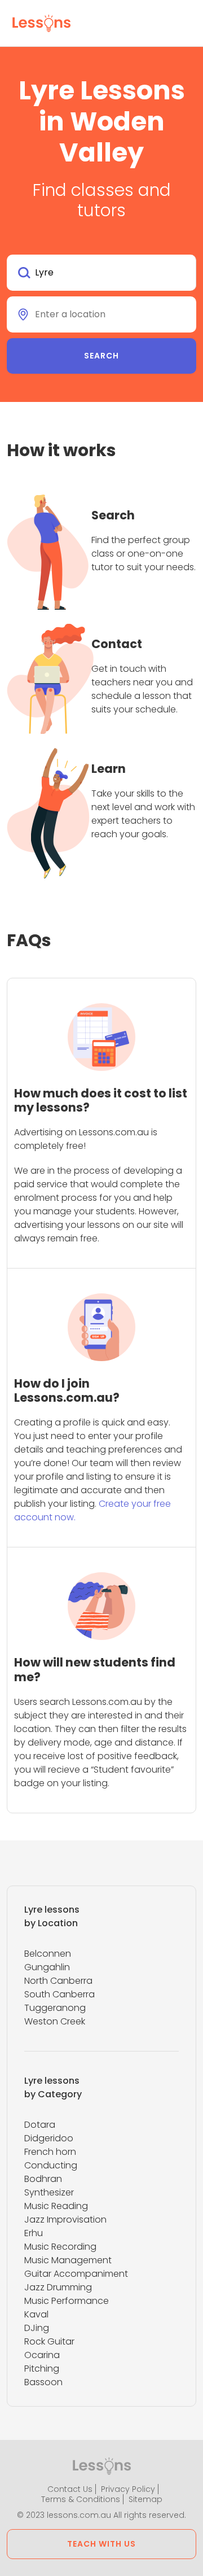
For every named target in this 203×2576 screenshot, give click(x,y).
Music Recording (60, 2247)
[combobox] (101, 273)
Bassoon (43, 2382)
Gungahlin (47, 1967)
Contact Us (70, 2489)
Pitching (42, 2369)
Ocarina (42, 2355)
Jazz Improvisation (65, 2219)
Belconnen (48, 1954)
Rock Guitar (49, 2341)
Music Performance (67, 2301)
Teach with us (101, 2544)
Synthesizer (49, 2192)
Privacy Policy (128, 2489)
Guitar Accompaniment (76, 2274)
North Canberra (58, 1981)
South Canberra (59, 1994)
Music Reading (56, 2206)
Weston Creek (55, 2021)
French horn (50, 2152)
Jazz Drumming (58, 2287)
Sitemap (145, 2499)
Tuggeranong (55, 2008)
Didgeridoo (49, 2138)
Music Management (68, 2260)
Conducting (51, 2165)
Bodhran (43, 2179)
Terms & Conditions (81, 2499)
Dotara (40, 2125)
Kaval (36, 2314)
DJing (37, 2328)
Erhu (34, 2233)
